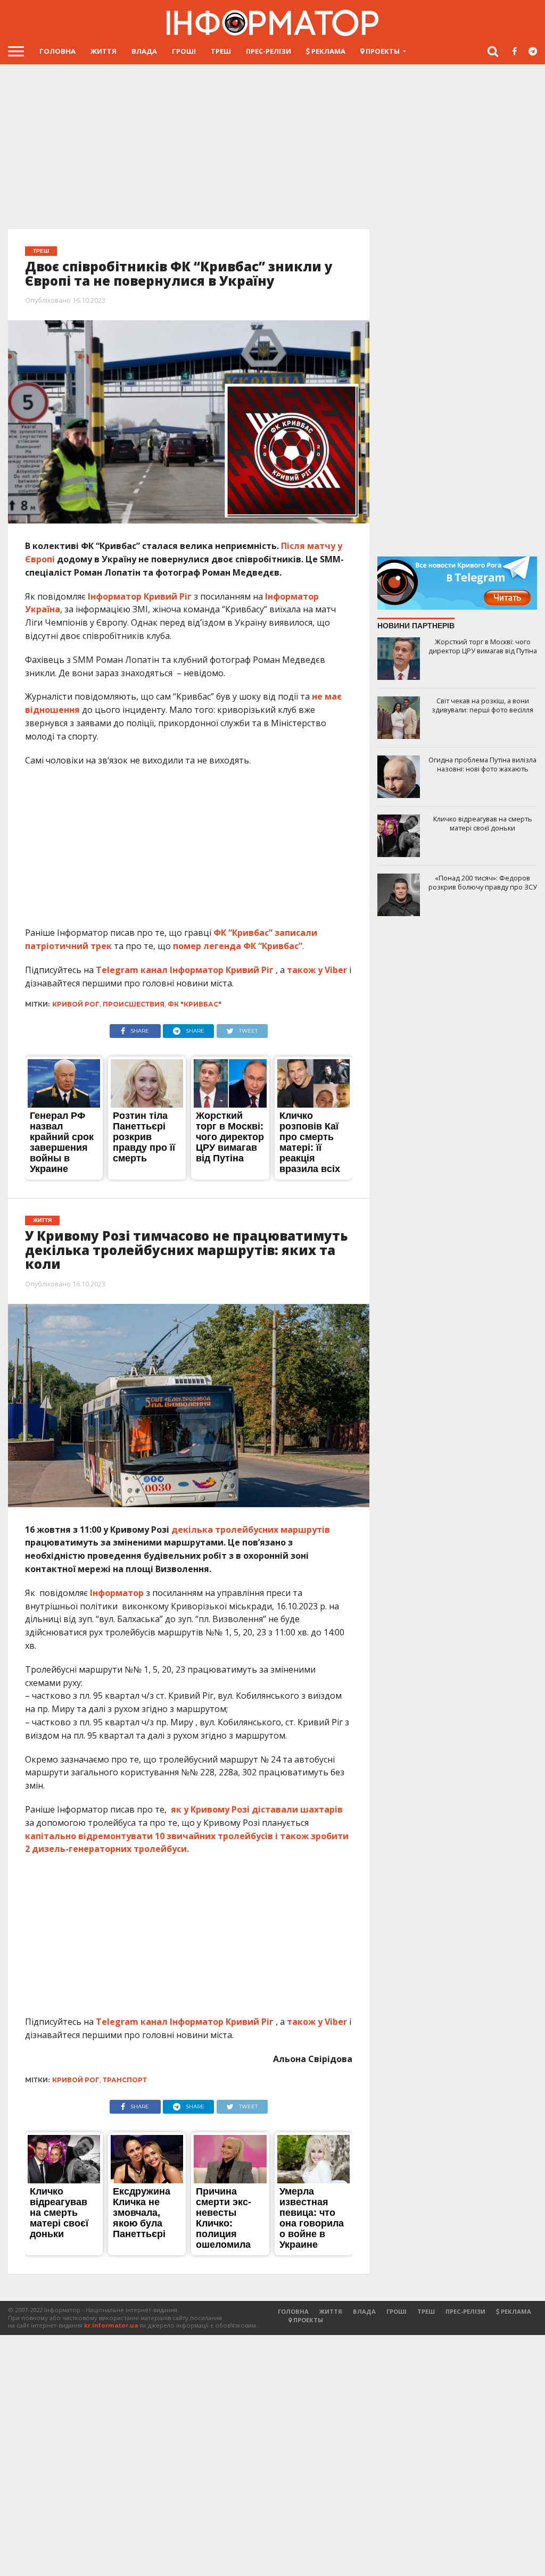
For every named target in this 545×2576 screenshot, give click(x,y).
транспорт (125, 2080)
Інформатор (117, 1593)
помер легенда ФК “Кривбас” (237, 946)
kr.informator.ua (111, 2325)
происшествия (134, 1004)
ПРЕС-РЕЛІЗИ (269, 51)
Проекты (382, 51)
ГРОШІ (184, 51)
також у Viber (317, 970)
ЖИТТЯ (104, 51)
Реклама (328, 51)
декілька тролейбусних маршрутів (251, 1530)
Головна (57, 51)
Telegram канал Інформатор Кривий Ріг (185, 970)
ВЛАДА (144, 51)
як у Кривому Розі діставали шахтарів (257, 1809)
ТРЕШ (221, 51)
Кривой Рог (76, 1004)
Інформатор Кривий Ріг (140, 596)
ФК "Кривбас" (195, 1004)
